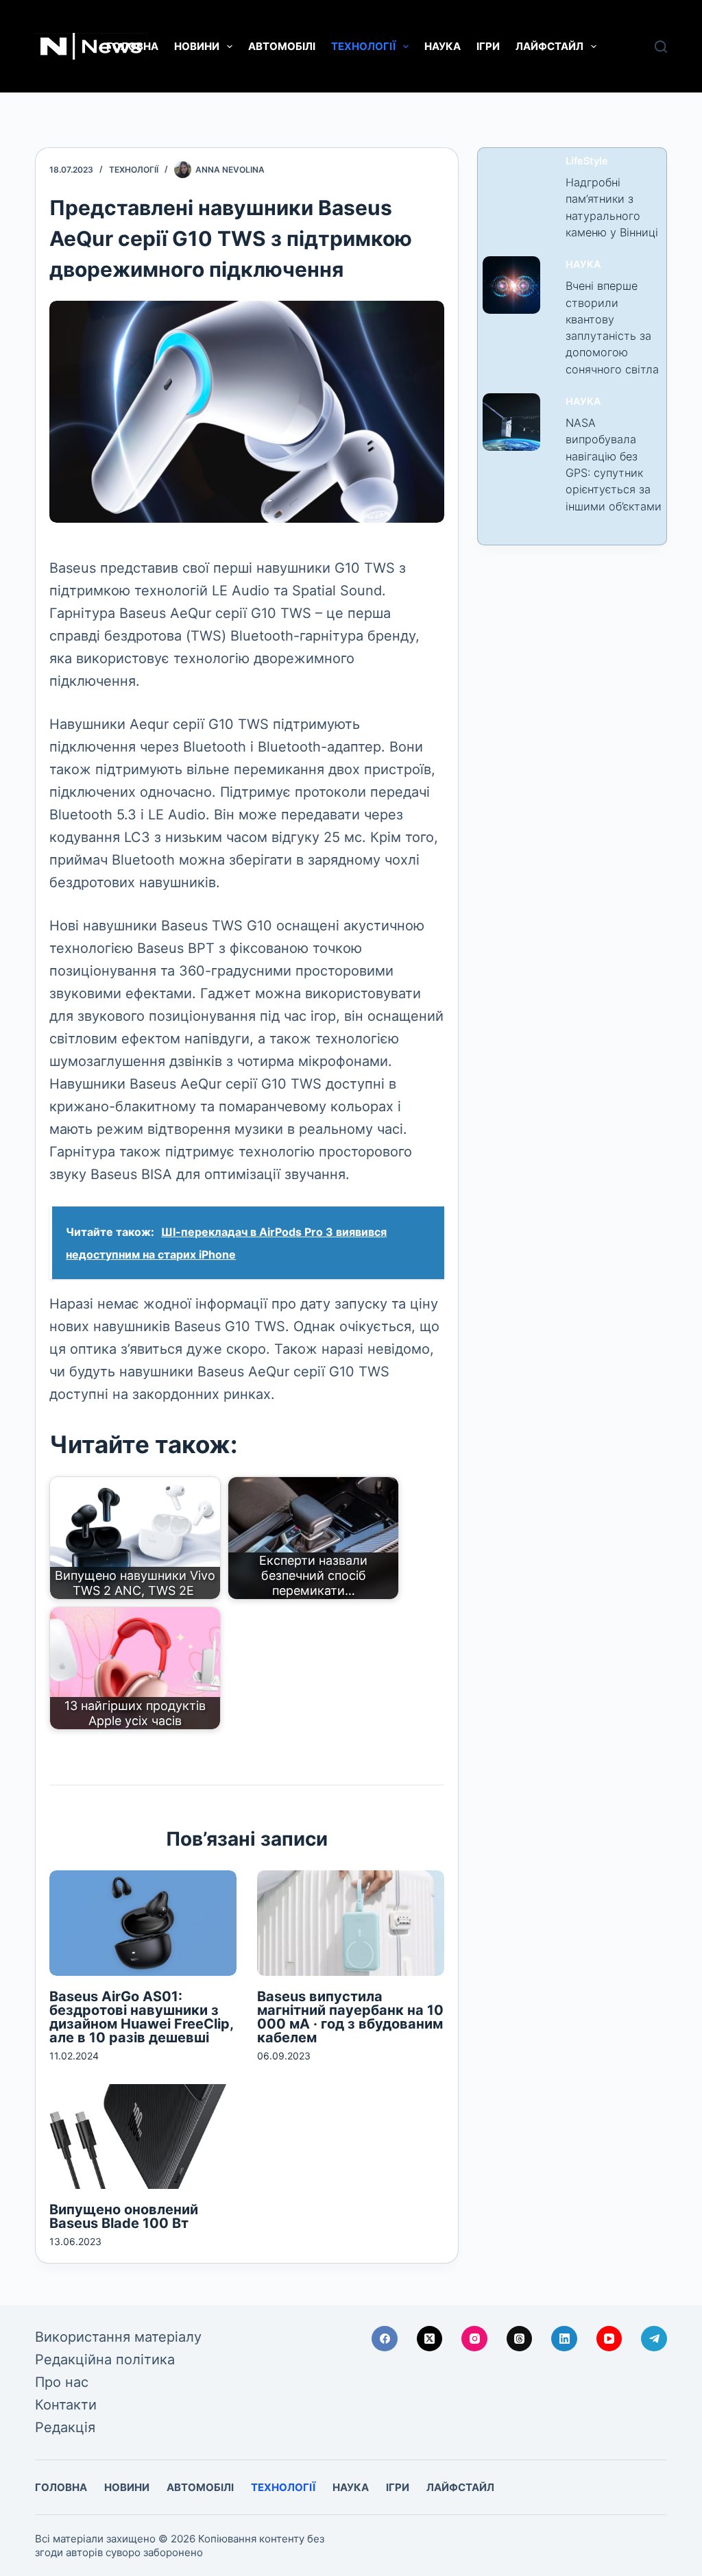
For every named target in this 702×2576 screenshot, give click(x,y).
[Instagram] (474, 2339)
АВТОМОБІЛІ (282, 46)
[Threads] (520, 2339)
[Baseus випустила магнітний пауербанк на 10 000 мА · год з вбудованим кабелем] (351, 1923)
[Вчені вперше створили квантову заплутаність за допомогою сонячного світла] (511, 285)
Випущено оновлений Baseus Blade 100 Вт (124, 2216)
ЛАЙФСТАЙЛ (549, 46)
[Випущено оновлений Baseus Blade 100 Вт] (143, 2137)
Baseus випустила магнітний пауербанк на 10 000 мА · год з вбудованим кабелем (350, 2017)
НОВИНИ (197, 46)
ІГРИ (488, 46)
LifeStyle (587, 161)
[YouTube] (609, 2339)
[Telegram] (654, 2339)
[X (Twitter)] (430, 2339)
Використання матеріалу (118, 2337)
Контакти (66, 2405)
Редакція (65, 2427)
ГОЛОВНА (132, 46)
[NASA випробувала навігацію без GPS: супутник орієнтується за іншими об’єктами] (511, 422)
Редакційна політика (105, 2360)
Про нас (62, 2382)
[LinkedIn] (564, 2339)
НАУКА (443, 46)
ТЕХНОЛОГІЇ (363, 46)
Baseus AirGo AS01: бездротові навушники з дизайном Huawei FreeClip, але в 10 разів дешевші (141, 2017)
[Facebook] (385, 2339)
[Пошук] (661, 47)
